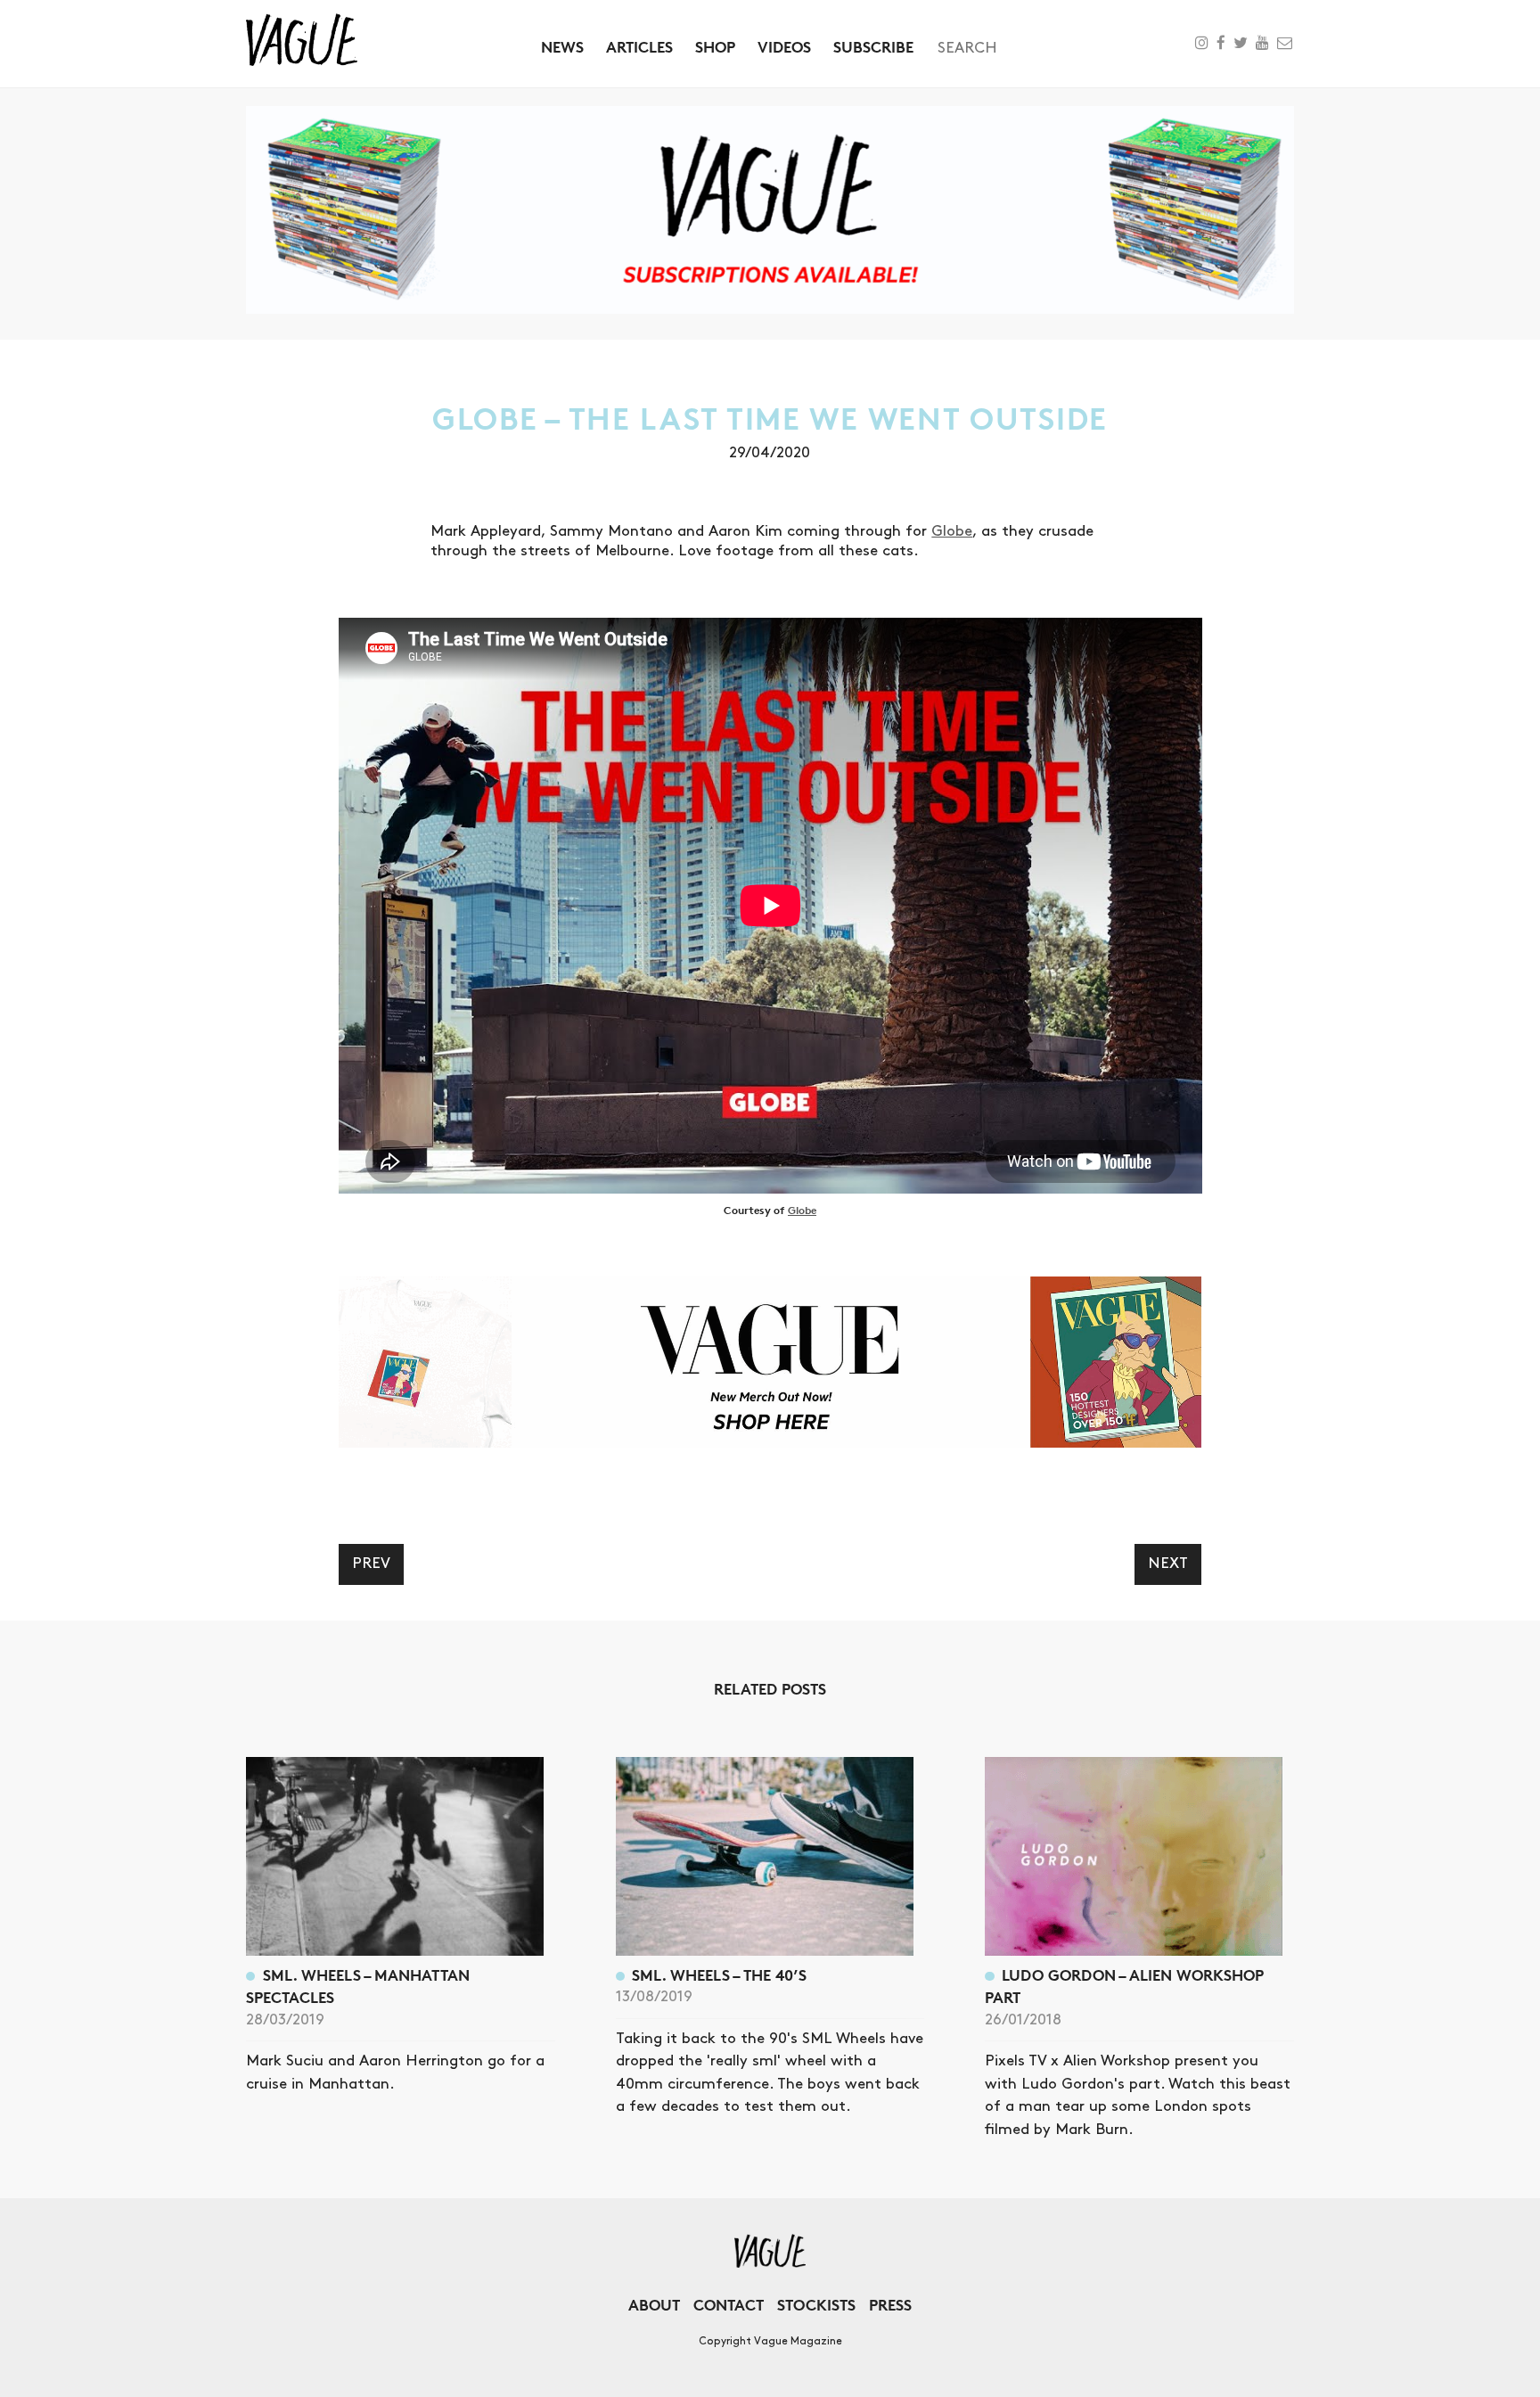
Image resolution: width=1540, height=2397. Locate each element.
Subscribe (873, 47)
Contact (729, 2305)
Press (890, 2305)
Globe (952, 531)
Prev (371, 1564)
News (562, 47)
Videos (784, 47)
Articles (639, 47)
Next (1168, 1564)
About (654, 2305)
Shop (715, 47)
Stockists (816, 2305)
